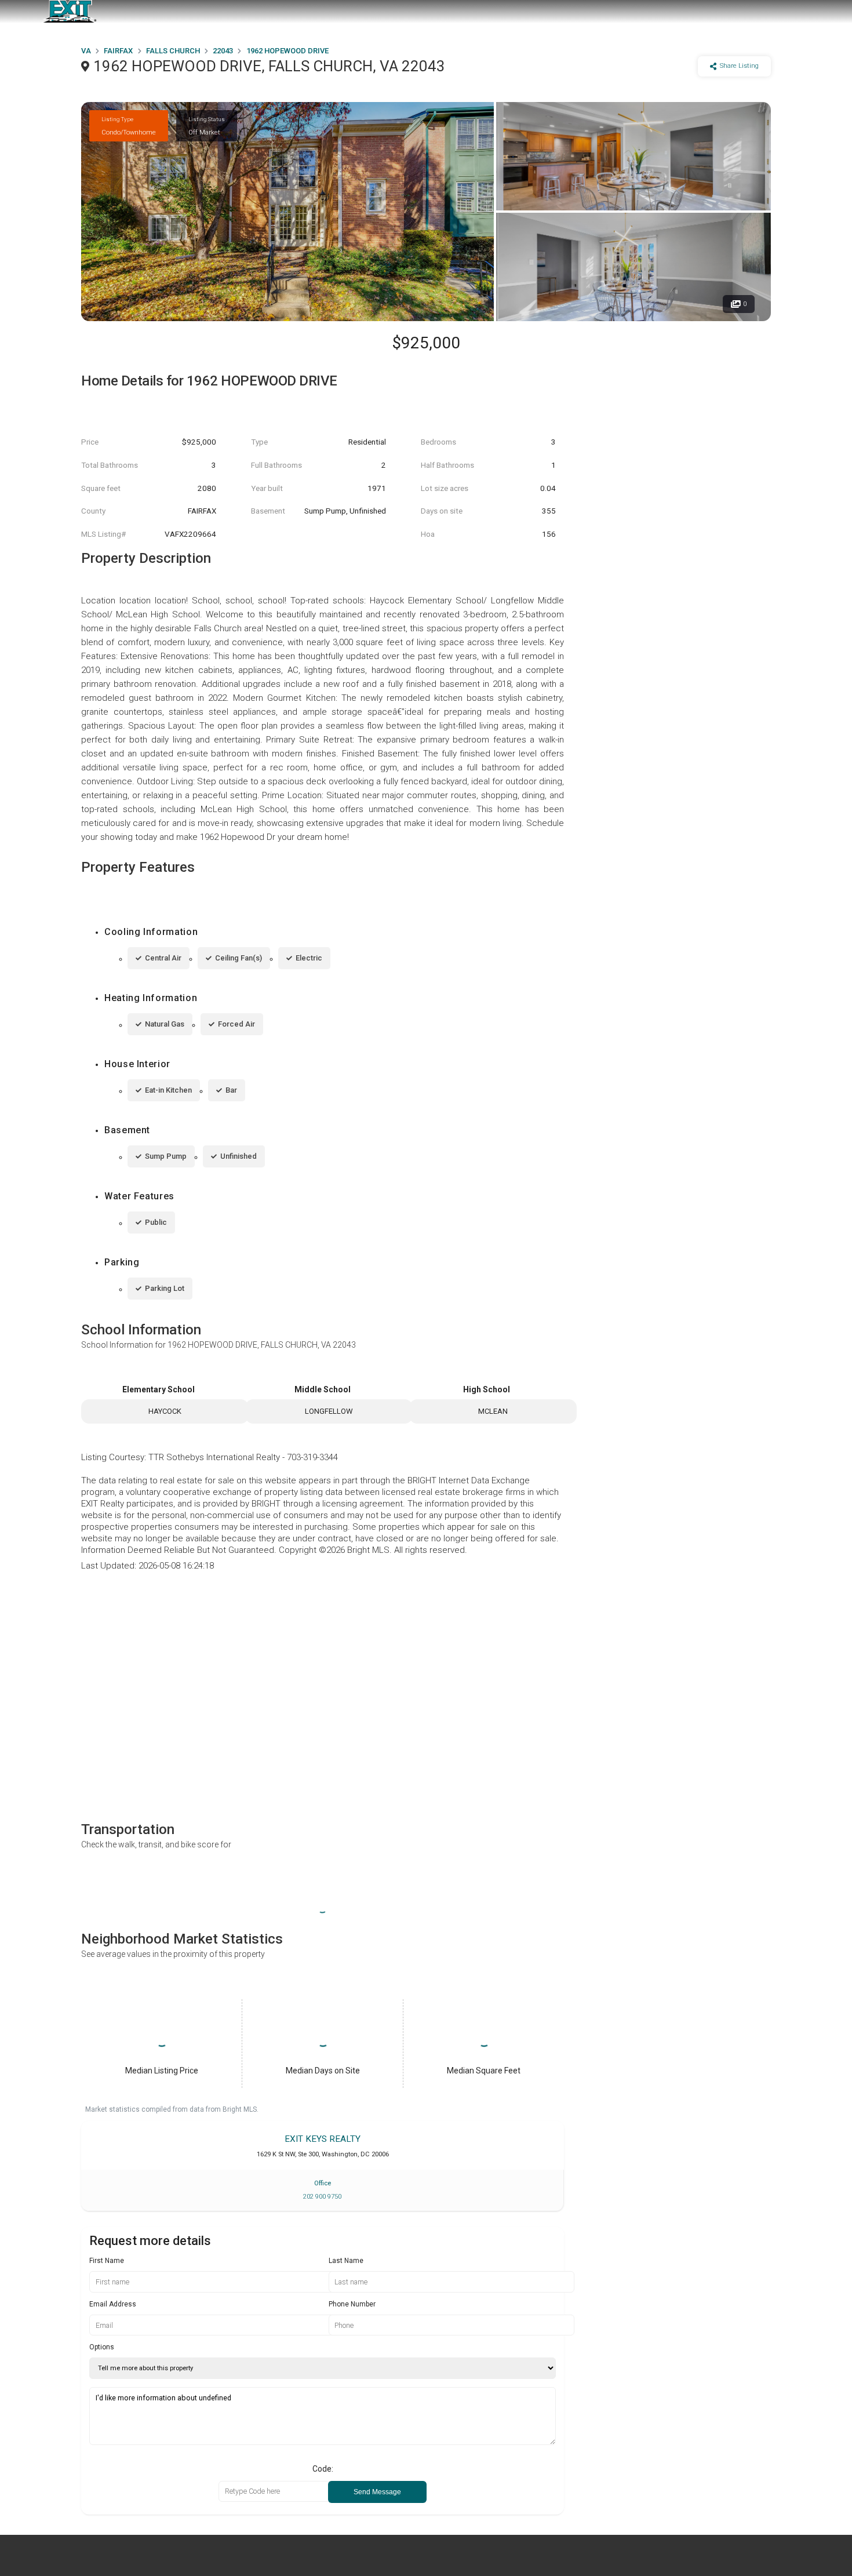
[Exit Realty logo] (70, 12)
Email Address (113, 2304)
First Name (107, 2261)
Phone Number (352, 2304)
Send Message (377, 2492)
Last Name (346, 2261)
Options (102, 2347)
